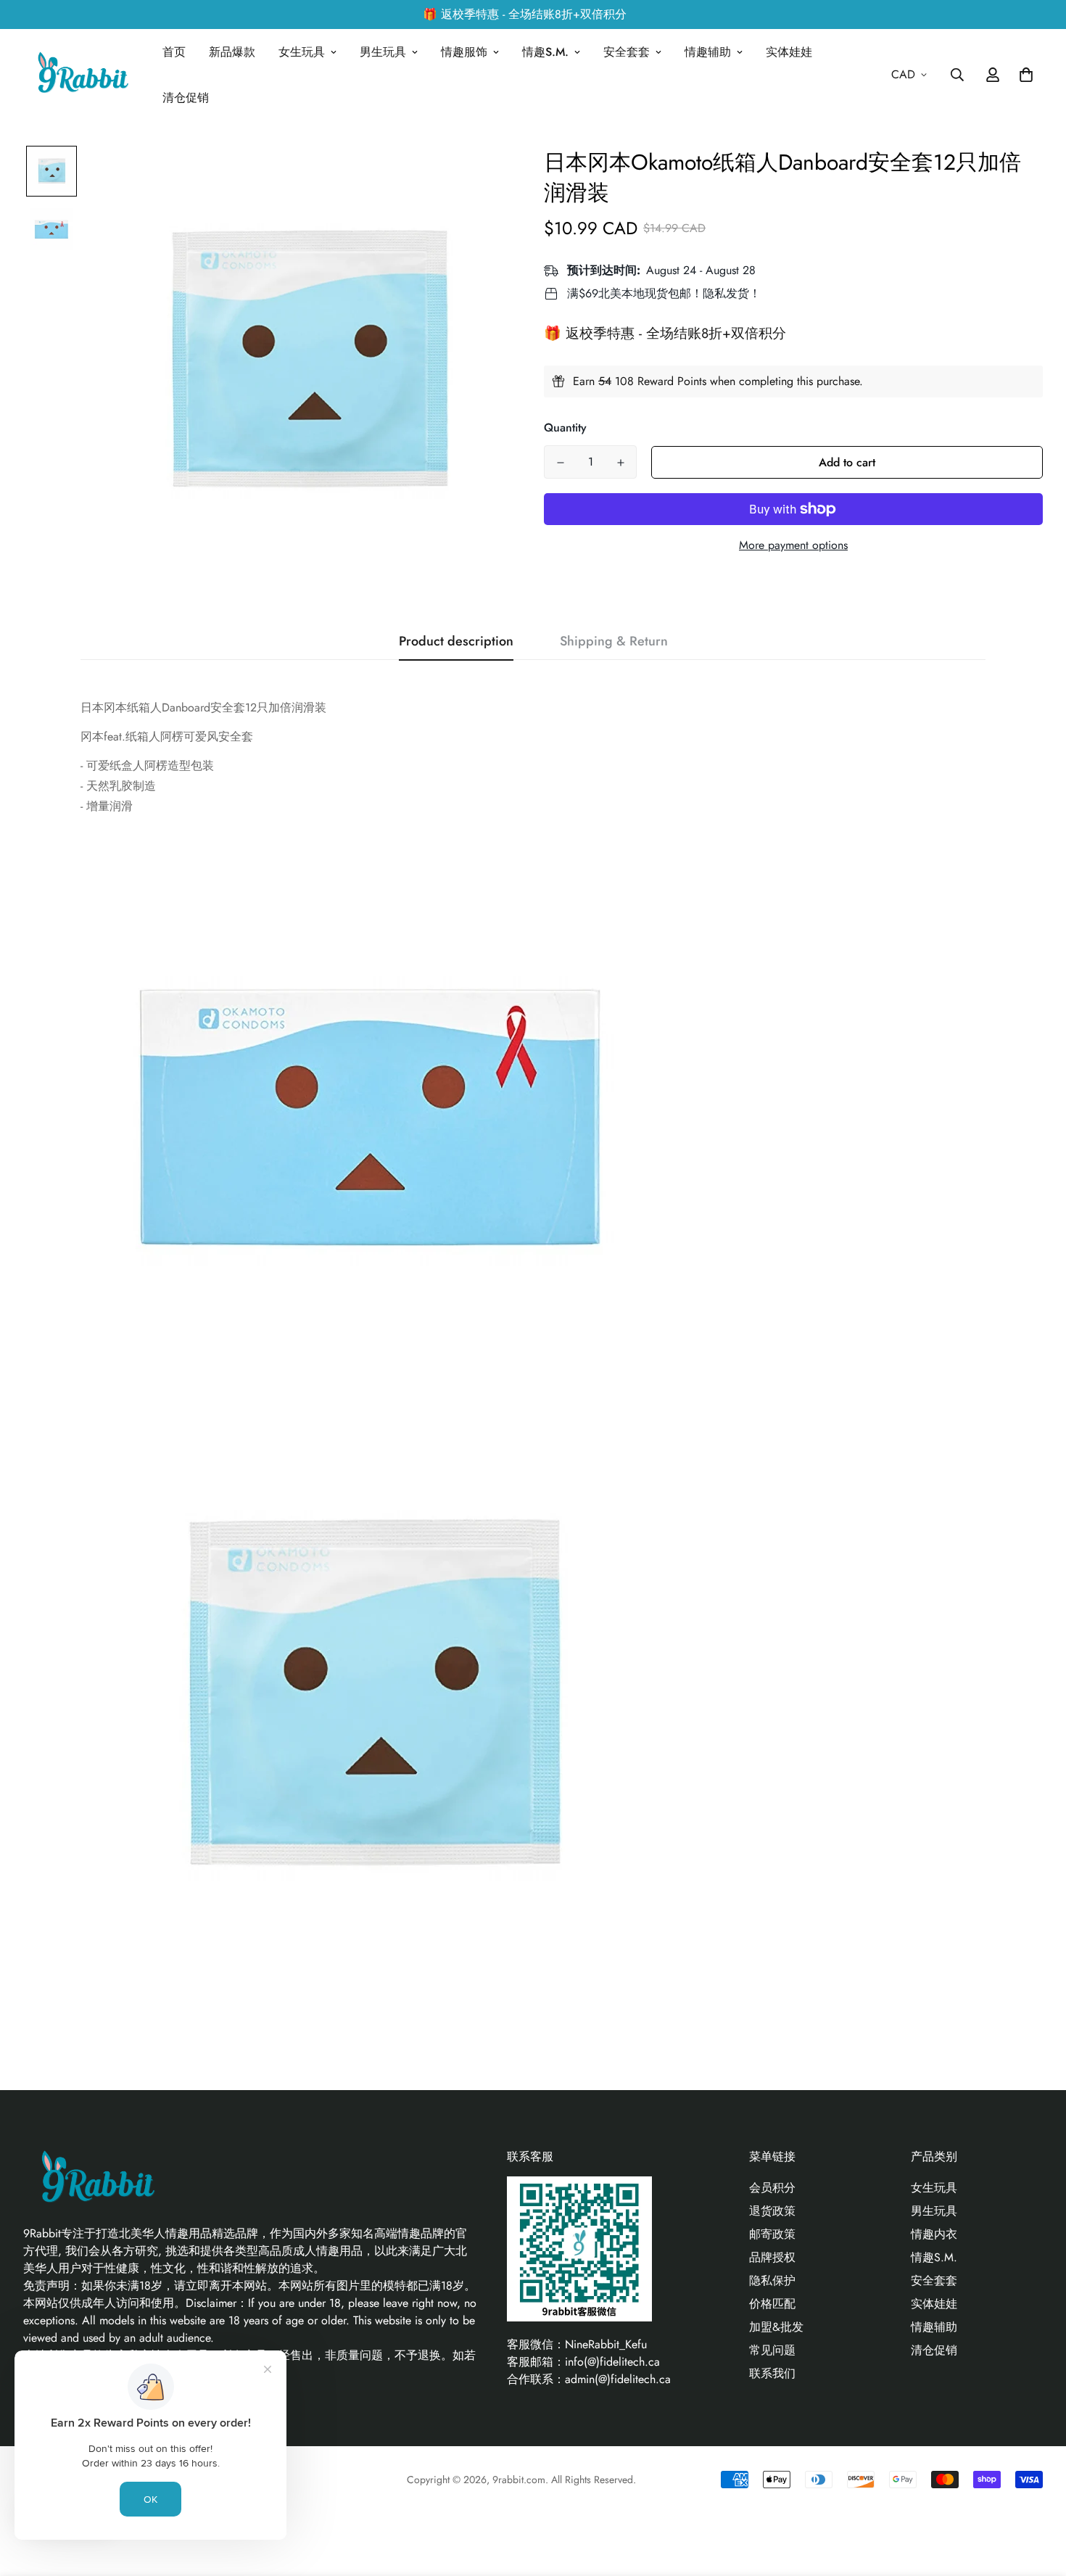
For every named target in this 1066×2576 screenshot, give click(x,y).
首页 (174, 52)
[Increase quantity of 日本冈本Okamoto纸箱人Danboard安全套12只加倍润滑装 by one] (620, 463)
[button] (1023, 75)
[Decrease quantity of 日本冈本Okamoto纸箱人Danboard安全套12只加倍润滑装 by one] (560, 463)
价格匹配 (772, 2304)
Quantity (565, 428)
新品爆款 (232, 52)
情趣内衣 (934, 2234)
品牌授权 (772, 2257)
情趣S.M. (545, 52)
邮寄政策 (772, 2234)
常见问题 (772, 2350)
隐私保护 (772, 2280)
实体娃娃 (789, 52)
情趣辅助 (708, 52)
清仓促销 (186, 98)
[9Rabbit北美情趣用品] (81, 75)
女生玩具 (302, 52)
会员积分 (772, 2188)
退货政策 (772, 2211)
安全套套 (627, 52)
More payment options (793, 545)
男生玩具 (383, 52)
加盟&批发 (776, 2327)
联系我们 (772, 2373)
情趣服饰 (464, 52)
